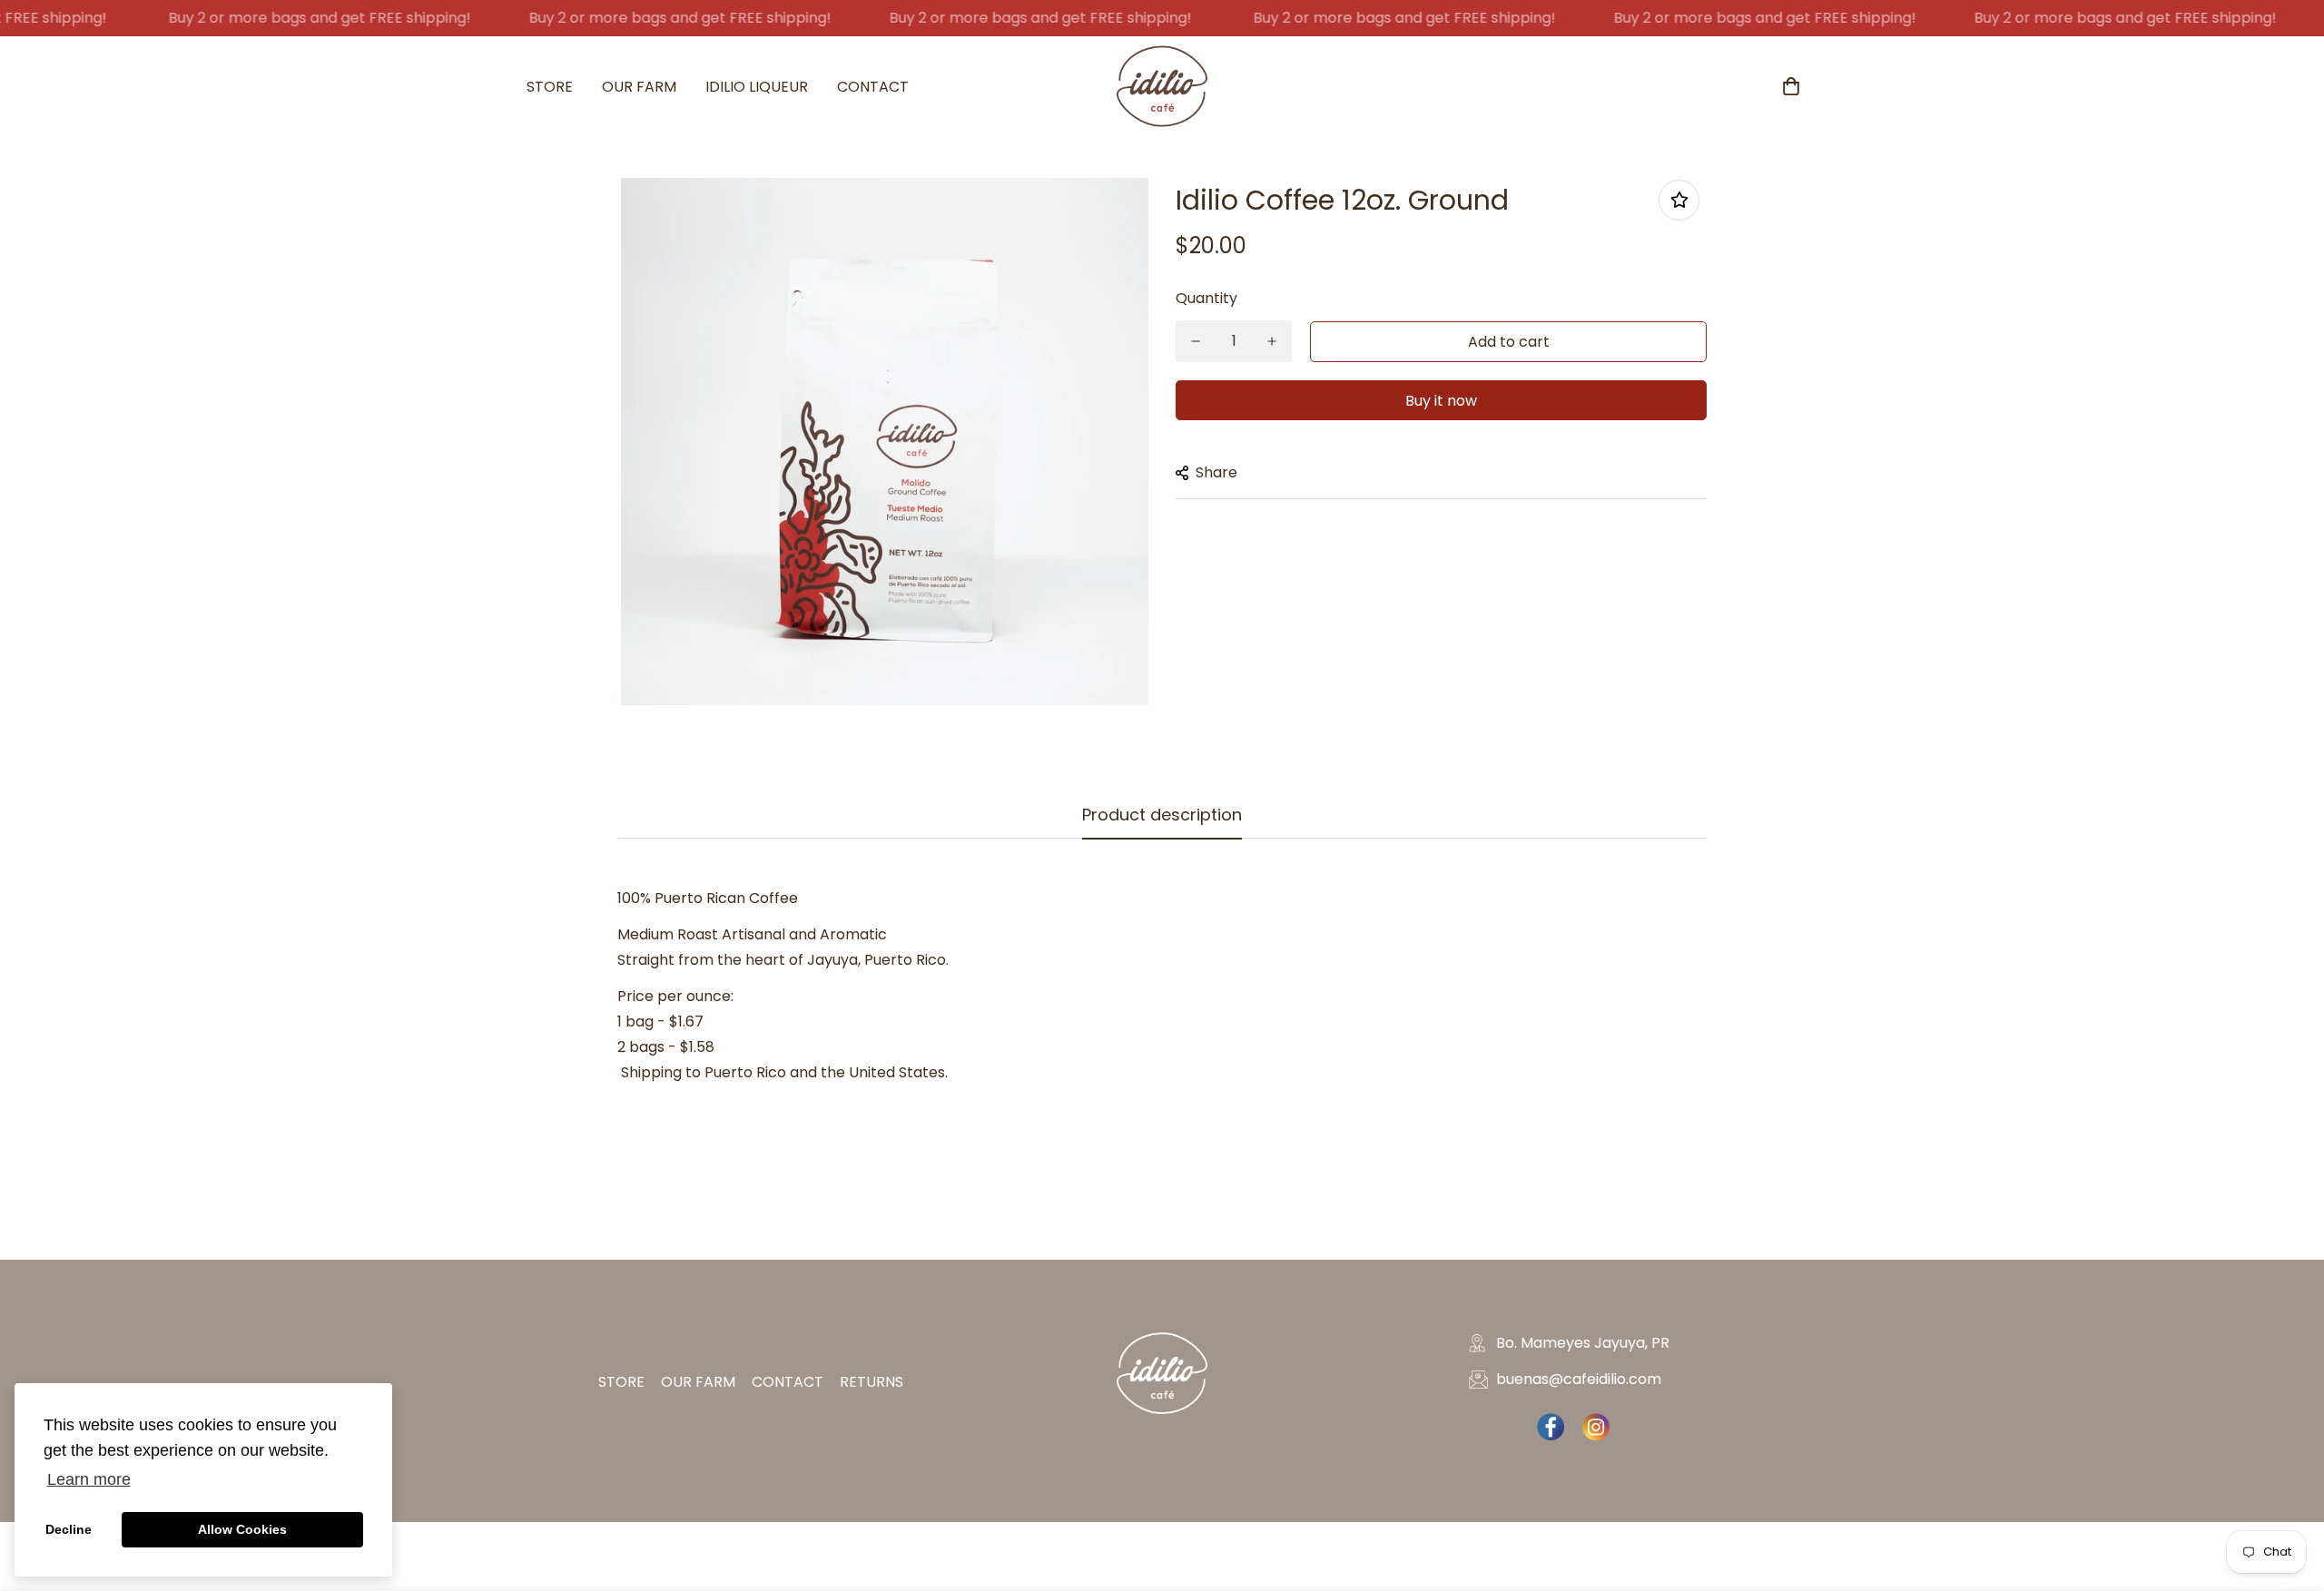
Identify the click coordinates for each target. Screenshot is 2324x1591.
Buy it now (1441, 401)
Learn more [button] (89, 1479)
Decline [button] (69, 1529)
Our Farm (639, 87)
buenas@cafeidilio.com (1579, 1379)
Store (550, 87)
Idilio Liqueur (757, 87)
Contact (873, 87)
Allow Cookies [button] (242, 1529)
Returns (871, 1382)
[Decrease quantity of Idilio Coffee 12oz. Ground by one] (1196, 341)
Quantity (1206, 298)
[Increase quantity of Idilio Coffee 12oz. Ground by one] (1272, 341)
